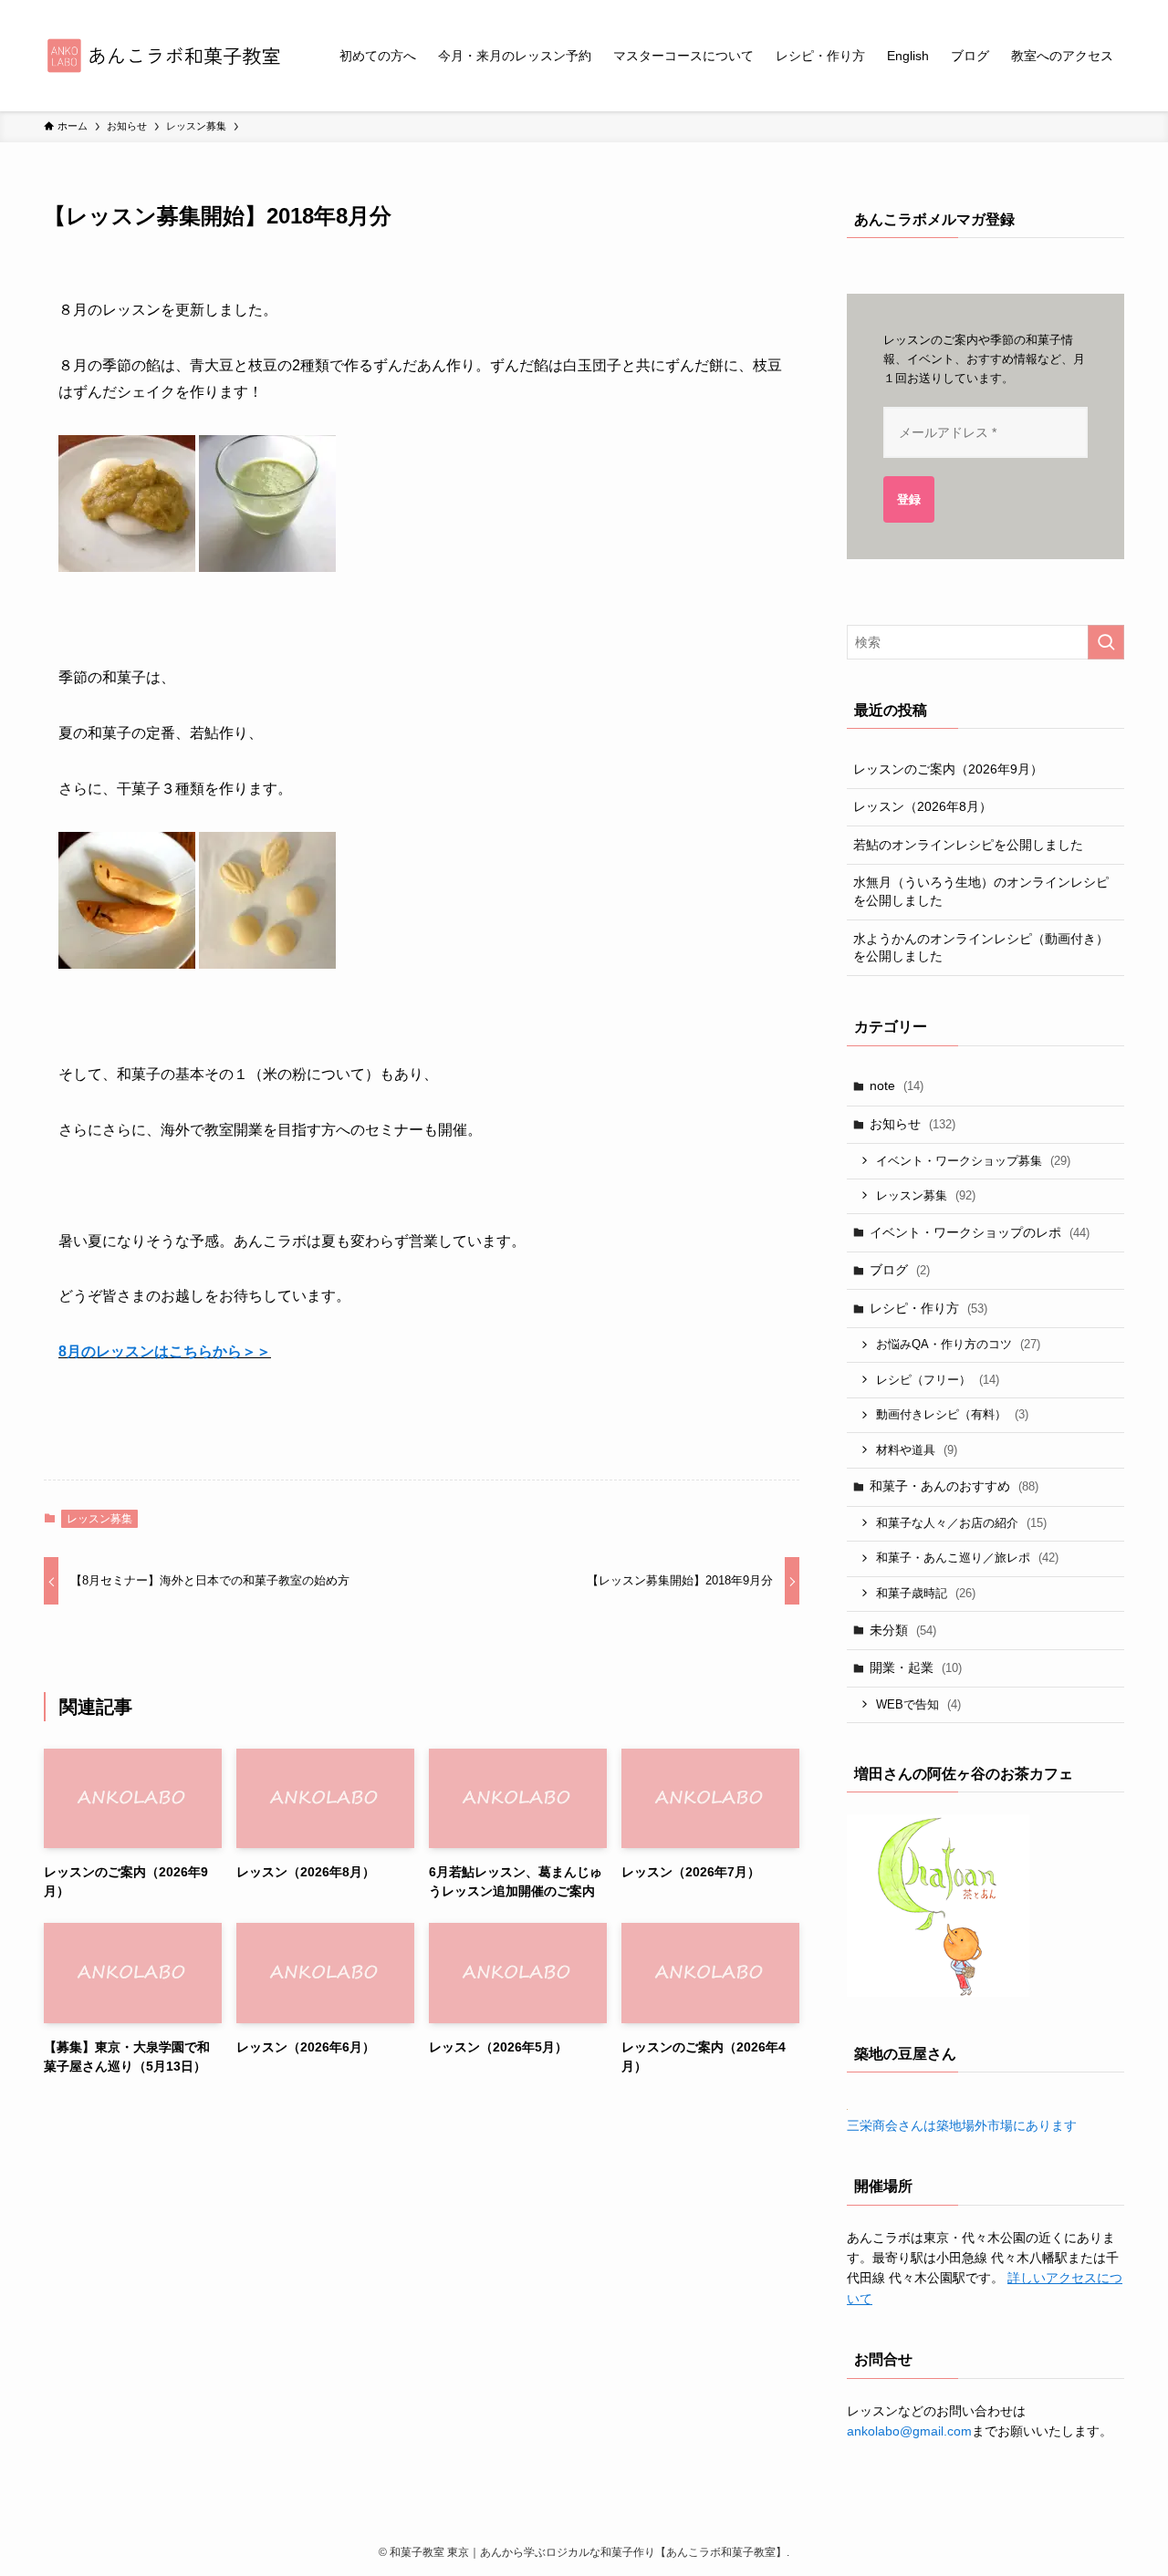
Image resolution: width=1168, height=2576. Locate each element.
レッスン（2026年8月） (923, 806)
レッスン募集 (99, 1519)
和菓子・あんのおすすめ (954, 1486)
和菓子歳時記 (926, 1593)
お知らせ (912, 1124)
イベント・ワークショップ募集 (973, 1161)
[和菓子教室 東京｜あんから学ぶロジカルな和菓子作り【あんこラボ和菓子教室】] (168, 56)
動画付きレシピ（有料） (952, 1414)
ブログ (900, 1270)
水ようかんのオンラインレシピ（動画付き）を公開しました (981, 948)
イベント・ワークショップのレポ (980, 1232)
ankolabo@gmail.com (909, 2431)
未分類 (903, 1630)
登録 (909, 499)
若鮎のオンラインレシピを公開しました (968, 845)
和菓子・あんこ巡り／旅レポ (967, 1558)
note (897, 1085)
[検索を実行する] (1106, 642)
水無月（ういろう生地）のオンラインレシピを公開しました (981, 891)
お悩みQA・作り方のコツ (958, 1344)
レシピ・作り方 (928, 1308)
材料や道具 (917, 1450)
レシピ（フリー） (938, 1380)
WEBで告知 (918, 1704)
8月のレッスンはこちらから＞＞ (165, 1351)
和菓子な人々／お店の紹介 (961, 1523)
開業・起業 (916, 1667)
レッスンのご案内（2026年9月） (948, 769)
